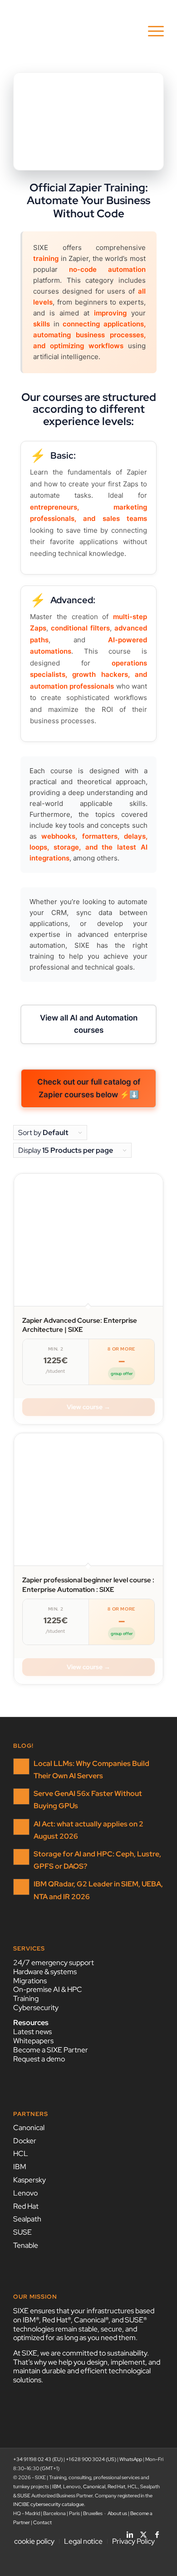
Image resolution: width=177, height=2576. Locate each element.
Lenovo (25, 2193)
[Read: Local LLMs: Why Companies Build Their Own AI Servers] (21, 1766)
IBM (20, 2167)
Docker (25, 2141)
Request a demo (39, 2059)
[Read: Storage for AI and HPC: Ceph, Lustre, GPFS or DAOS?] (21, 1857)
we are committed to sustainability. (95, 2353)
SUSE (22, 2232)
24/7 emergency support (54, 1963)
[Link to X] (143, 2532)
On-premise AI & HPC (48, 1989)
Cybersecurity (36, 2008)
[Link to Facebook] (157, 2532)
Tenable (26, 2245)
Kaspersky (29, 2180)
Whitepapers (33, 2041)
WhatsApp (131, 2459)
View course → (88, 1407)
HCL (21, 2153)
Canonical (29, 2128)
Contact (42, 2522)
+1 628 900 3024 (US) (91, 2459)
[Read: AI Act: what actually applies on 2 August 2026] (21, 1827)
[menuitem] (151, 31)
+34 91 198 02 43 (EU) (38, 2459)
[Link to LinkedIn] (130, 2532)
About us (117, 2513)
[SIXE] (73, 31)
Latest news (32, 2032)
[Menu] (151, 31)
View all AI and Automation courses (89, 1024)
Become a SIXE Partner (51, 2050)
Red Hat (26, 2206)
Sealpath (27, 2219)
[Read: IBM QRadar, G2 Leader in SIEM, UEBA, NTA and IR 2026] (21, 1887)
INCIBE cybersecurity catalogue (49, 2504)
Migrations (30, 1981)
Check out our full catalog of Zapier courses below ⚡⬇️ (89, 1088)
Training (26, 1998)
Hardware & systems (45, 1972)
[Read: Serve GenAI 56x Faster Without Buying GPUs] (21, 1796)
